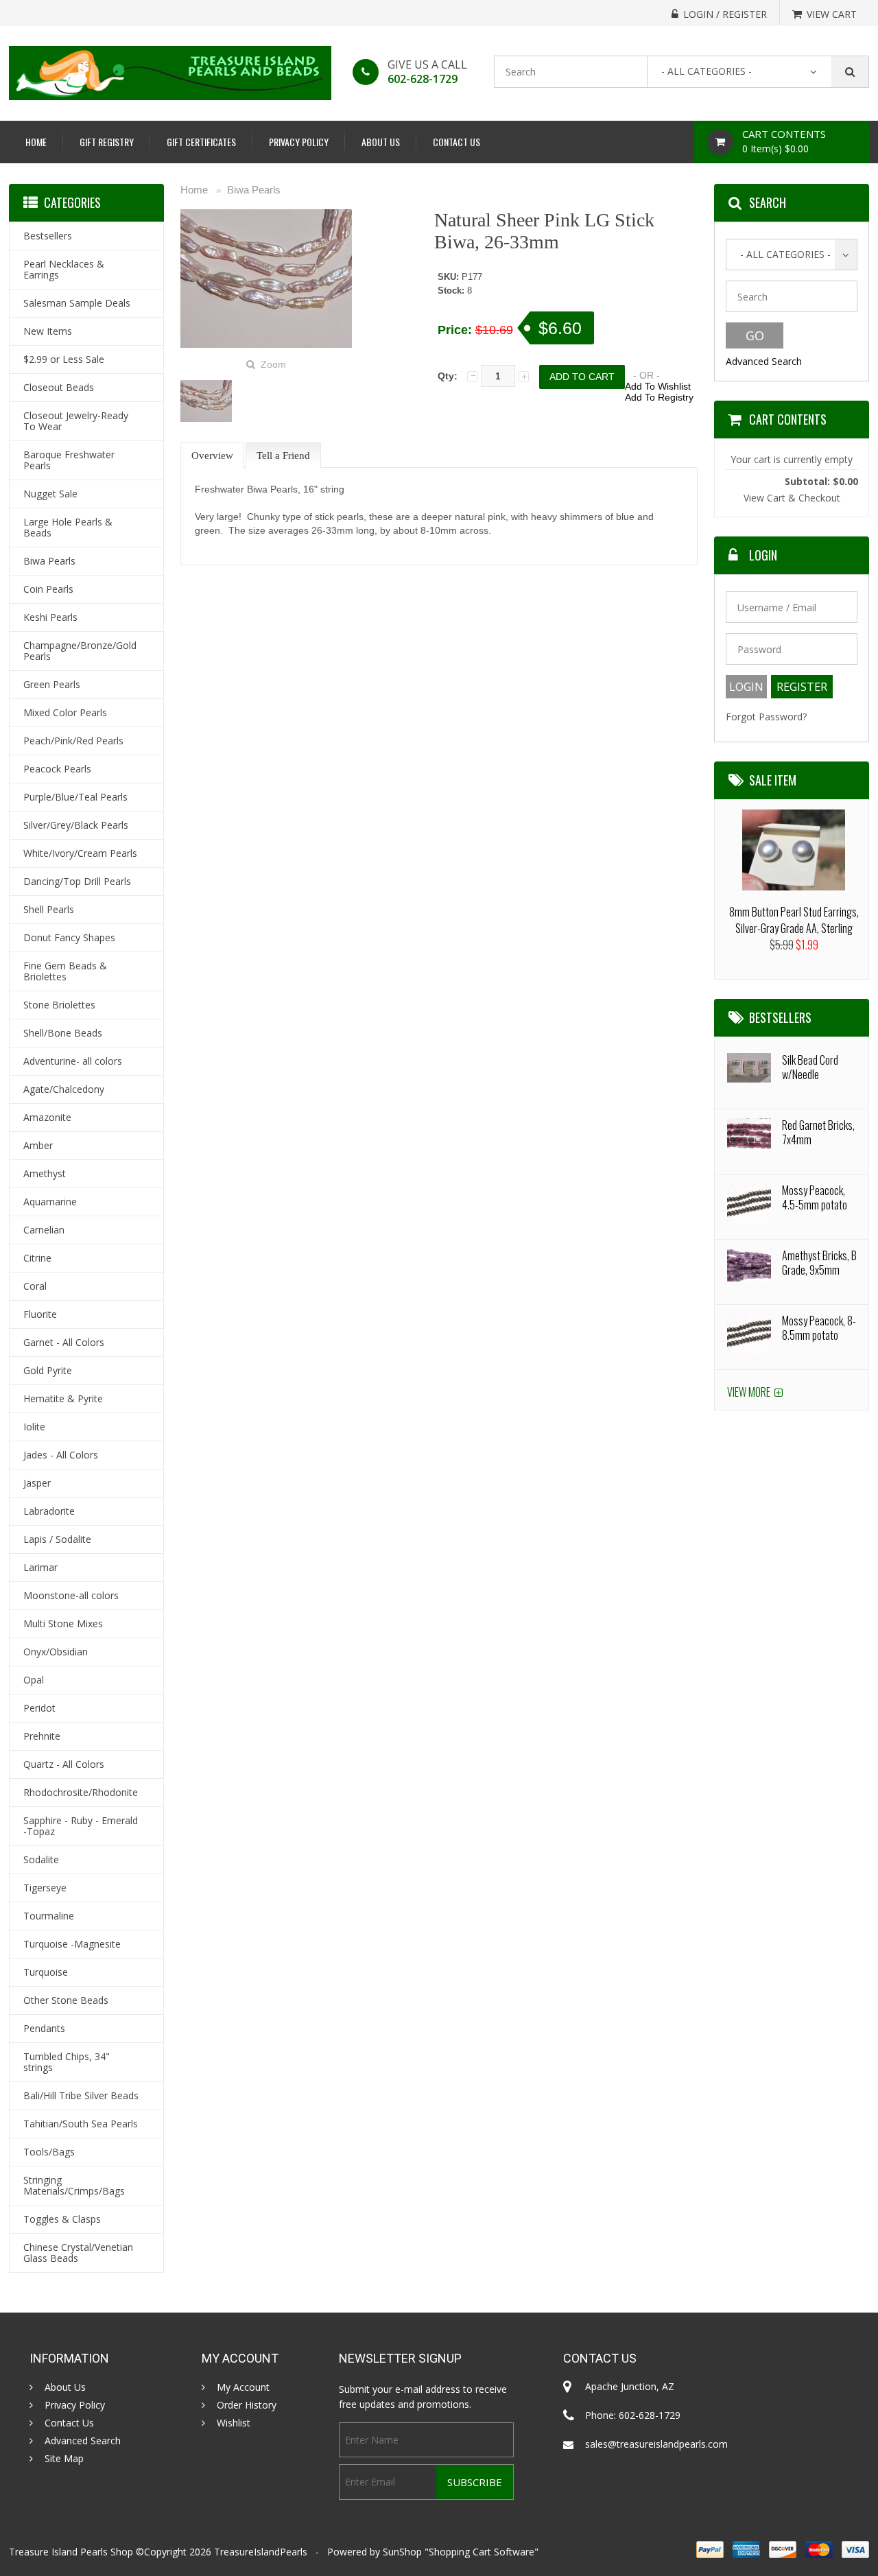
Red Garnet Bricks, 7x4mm (818, 1132)
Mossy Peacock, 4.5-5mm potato (815, 1197)
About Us (381, 142)
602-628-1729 (423, 79)
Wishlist (234, 2423)
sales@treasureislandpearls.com (656, 2444)
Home (36, 142)
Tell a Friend (283, 456)
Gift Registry (107, 142)
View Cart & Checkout (792, 498)
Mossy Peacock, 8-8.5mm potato (819, 1328)
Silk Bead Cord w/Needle (810, 1067)
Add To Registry (659, 397)
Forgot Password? (766, 717)
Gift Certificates (201, 142)
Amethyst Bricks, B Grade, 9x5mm (819, 1263)
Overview (212, 456)
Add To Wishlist (658, 386)
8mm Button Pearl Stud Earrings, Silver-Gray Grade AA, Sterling (794, 920)
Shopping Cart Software (482, 2552)
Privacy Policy (299, 142)
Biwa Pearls (254, 190)
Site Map (64, 2459)
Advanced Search (764, 361)
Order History (247, 2405)
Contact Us (456, 142)
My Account (243, 2387)
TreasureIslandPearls (261, 2552)
